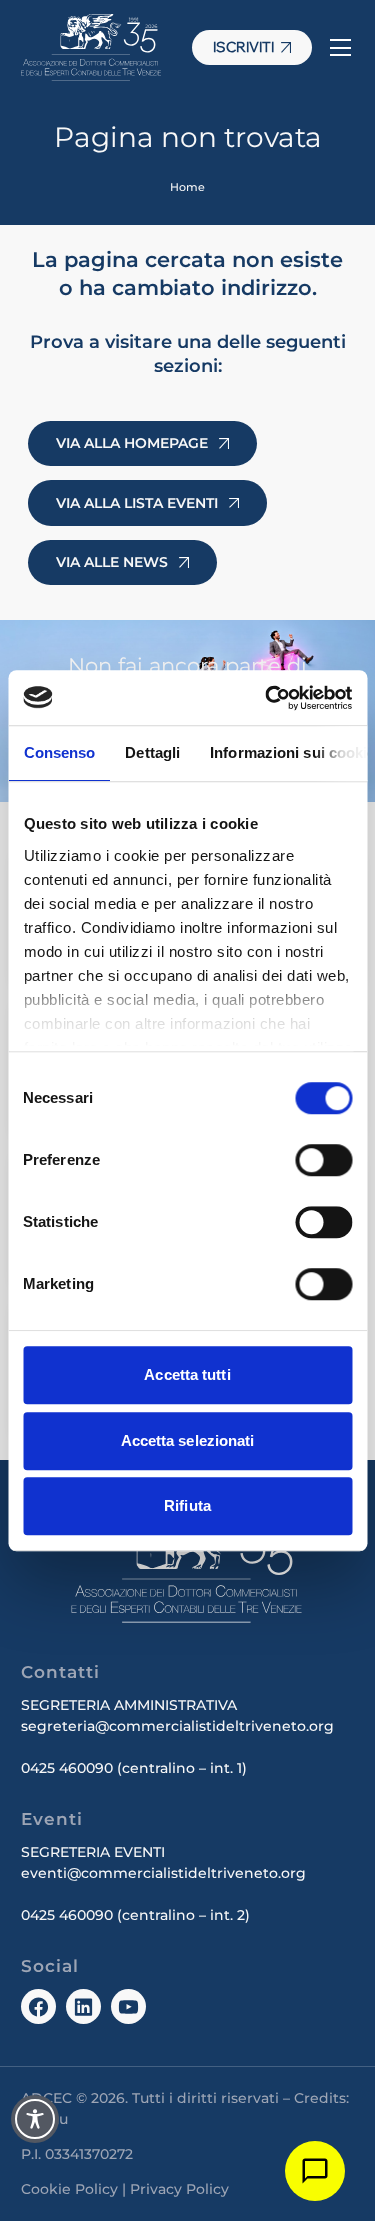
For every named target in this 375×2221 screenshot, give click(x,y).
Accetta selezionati (188, 1440)
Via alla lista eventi (137, 503)
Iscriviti (243, 47)
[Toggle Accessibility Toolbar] (35, 2119)
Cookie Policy (69, 2189)
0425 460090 (67, 1768)
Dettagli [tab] (152, 752)
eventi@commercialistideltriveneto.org (163, 1873)
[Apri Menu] (340, 48)
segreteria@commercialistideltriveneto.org (177, 1726)
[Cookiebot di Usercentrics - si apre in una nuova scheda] (267, 698)
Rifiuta (187, 1505)
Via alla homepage (132, 443)
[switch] (323, 1160)
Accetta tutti (187, 1374)
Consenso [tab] (59, 752)
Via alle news (112, 562)
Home (187, 187)
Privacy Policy (179, 2189)
